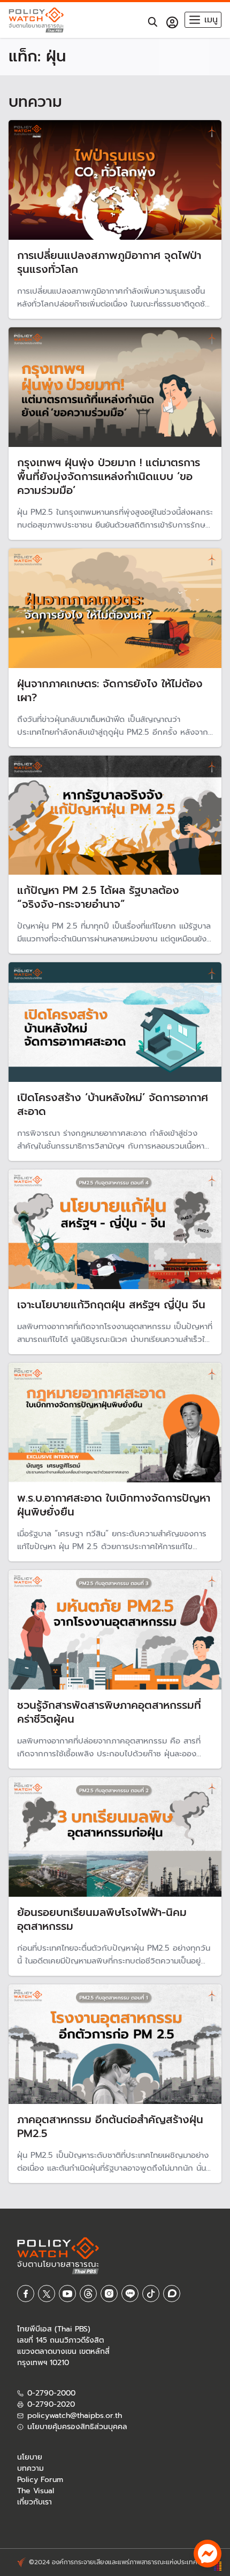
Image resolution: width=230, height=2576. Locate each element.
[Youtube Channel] (67, 2294)
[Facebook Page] (26, 2294)
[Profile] (172, 22)
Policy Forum (40, 2480)
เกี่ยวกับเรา (34, 2502)
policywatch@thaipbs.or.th (75, 2416)
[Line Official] (130, 2294)
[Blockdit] (172, 2294)
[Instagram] (109, 2294)
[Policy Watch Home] (36, 20)
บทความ (30, 2468)
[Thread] (88, 2294)
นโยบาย (30, 2457)
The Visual (36, 2491)
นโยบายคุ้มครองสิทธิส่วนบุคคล (77, 2427)
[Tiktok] (151, 2294)
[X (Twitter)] (47, 2294)
